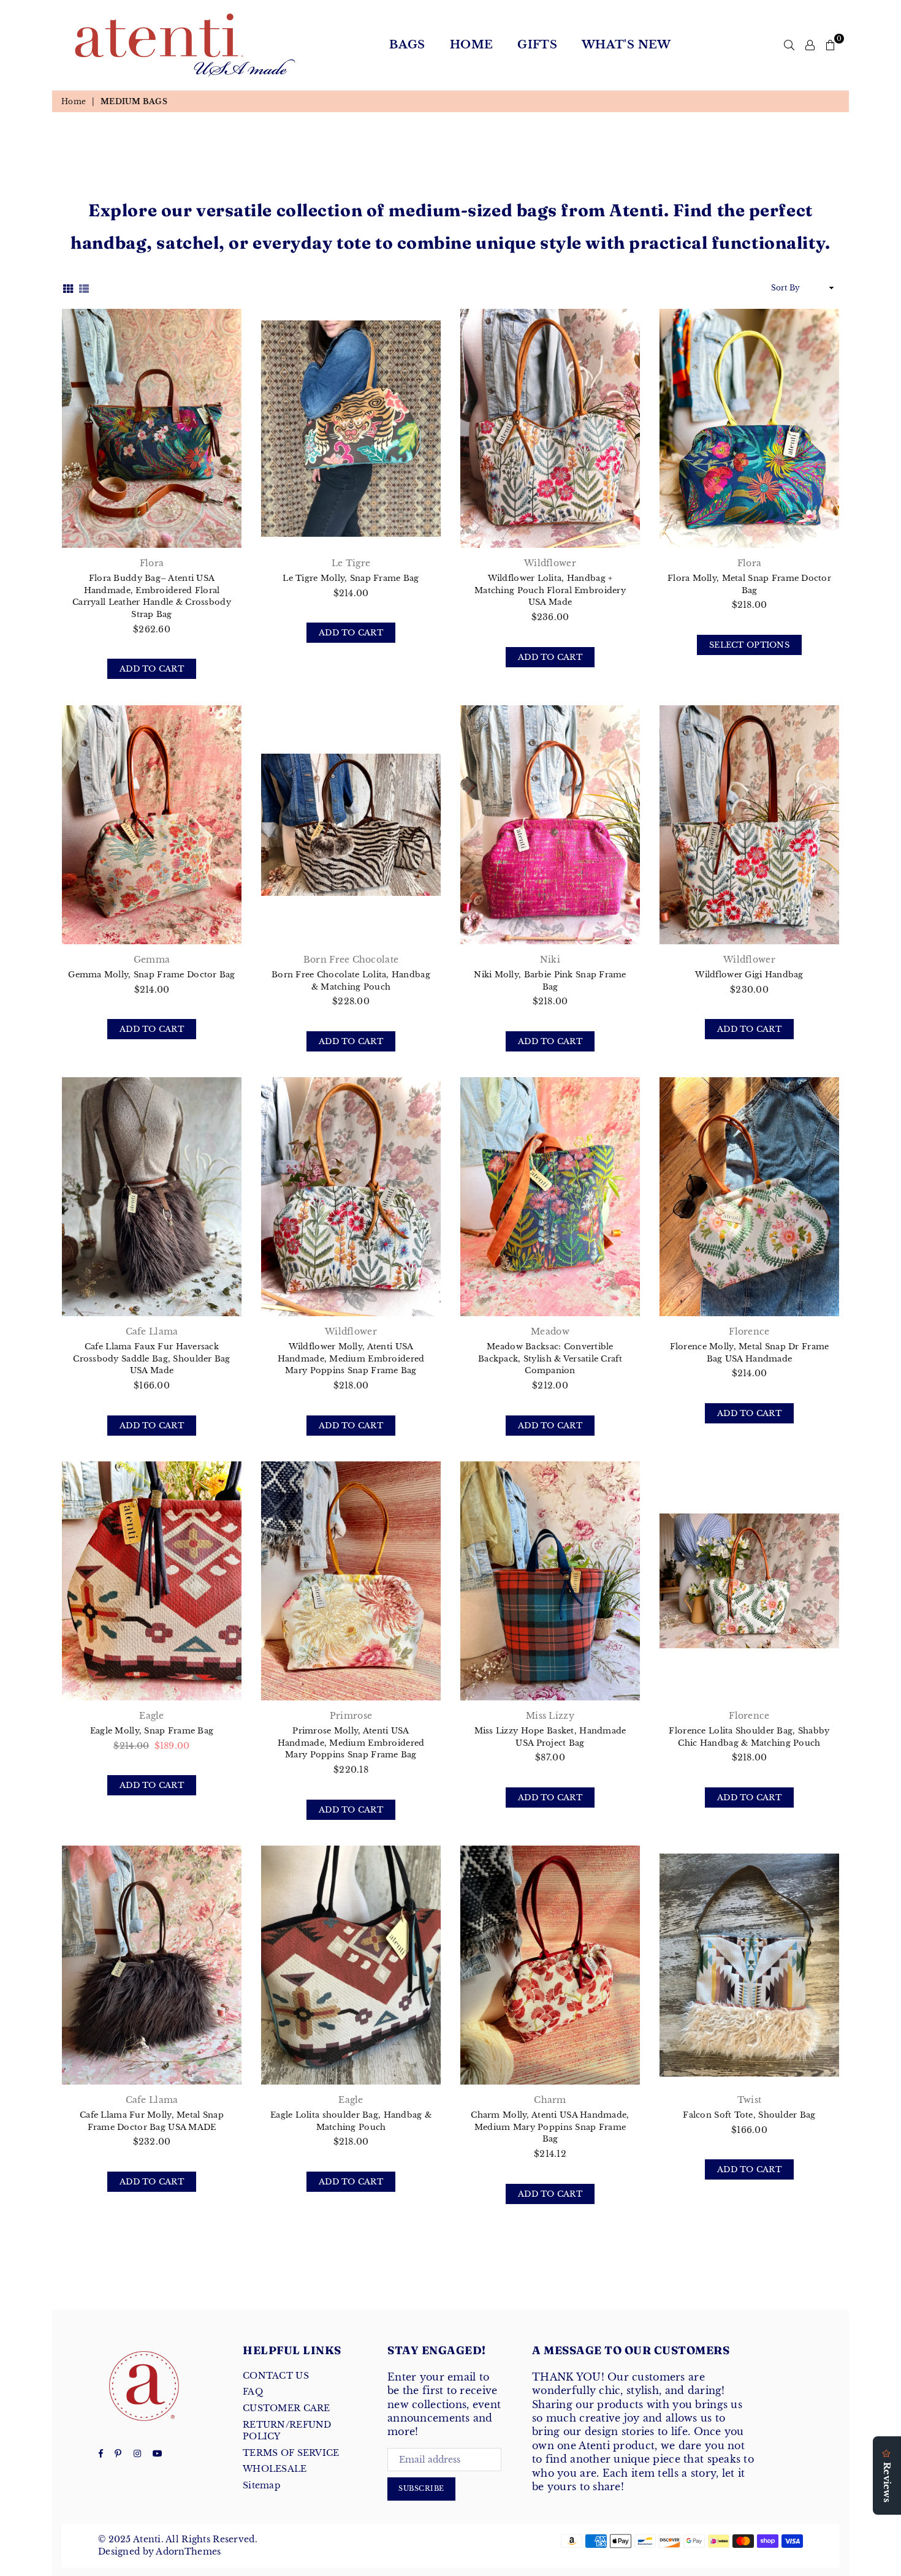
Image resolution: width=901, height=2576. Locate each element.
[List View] (84, 288)
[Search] (789, 45)
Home (471, 45)
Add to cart (158, 669)
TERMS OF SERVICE (291, 2453)
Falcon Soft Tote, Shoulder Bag (749, 2115)
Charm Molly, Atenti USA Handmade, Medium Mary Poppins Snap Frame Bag (550, 2127)
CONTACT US (276, 2376)
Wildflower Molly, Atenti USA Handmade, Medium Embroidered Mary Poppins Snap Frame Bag (351, 1358)
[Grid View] (68, 288)
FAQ (253, 2392)
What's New (626, 45)
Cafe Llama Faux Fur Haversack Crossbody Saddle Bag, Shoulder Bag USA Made (152, 1358)
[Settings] (810, 45)
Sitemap (262, 2485)
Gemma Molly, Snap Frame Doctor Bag (152, 975)
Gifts (537, 45)
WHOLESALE (275, 2469)
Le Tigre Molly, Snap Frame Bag (351, 578)
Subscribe (421, 2488)
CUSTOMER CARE (287, 2408)
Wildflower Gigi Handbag (749, 975)
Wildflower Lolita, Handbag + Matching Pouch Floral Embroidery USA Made (550, 590)
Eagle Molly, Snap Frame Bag (152, 1731)
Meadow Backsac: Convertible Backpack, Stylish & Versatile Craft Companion (550, 1358)
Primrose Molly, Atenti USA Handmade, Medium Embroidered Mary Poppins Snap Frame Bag (351, 1743)
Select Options (755, 645)
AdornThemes (188, 2551)
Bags (407, 45)
